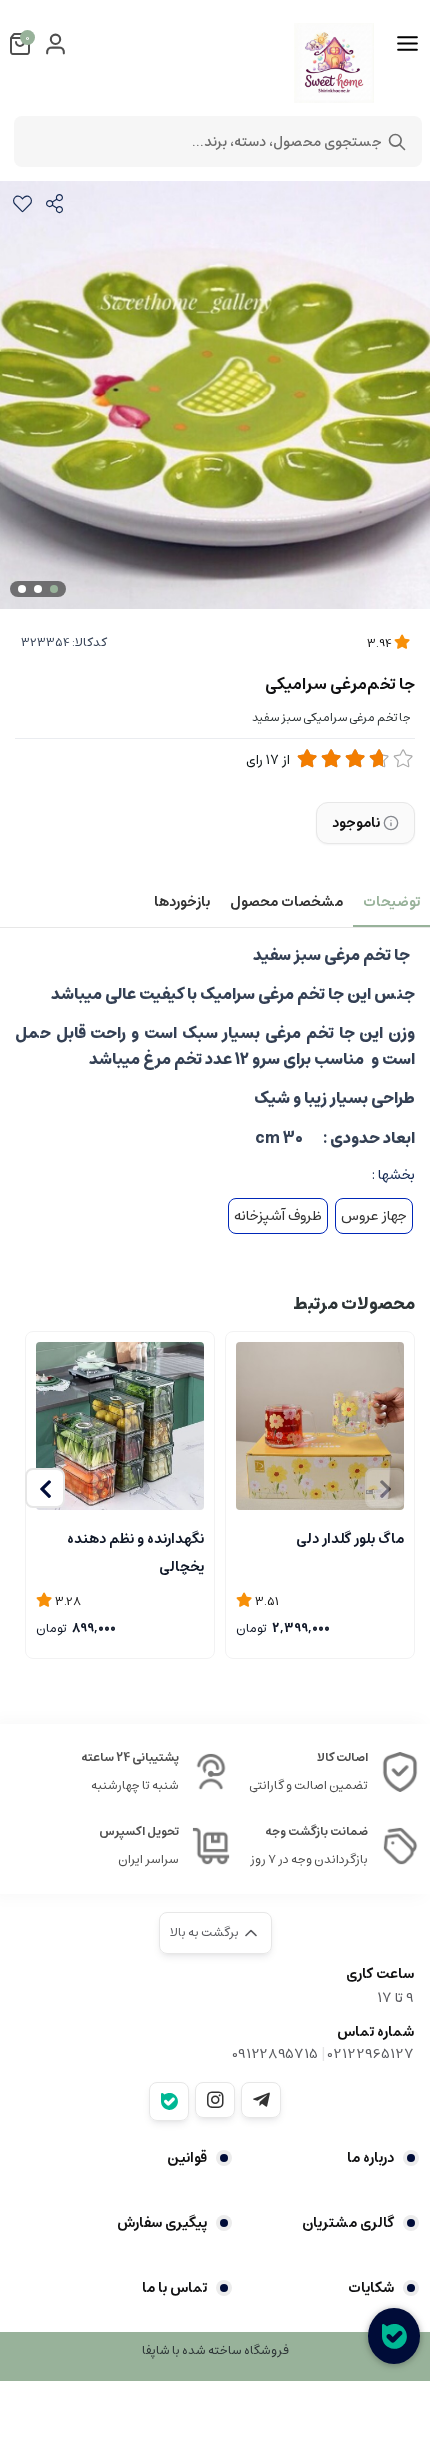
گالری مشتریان (348, 2223)
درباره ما (370, 2158)
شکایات (371, 2288)
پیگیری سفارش (162, 2223)
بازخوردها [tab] (182, 902)
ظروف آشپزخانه (278, 1216)
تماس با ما (174, 2288)
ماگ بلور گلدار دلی (350, 1539)
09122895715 (275, 2054)
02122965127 (371, 2054)
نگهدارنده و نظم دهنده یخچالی (135, 1551)
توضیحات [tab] (391, 902)
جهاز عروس (374, 1216)
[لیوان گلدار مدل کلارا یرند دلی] (320, 1426)
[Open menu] (407, 44)
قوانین (187, 2158)
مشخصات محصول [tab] (286, 902)
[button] (45, 1488)
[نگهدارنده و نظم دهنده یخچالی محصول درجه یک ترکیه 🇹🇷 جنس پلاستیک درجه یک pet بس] (120, 1426)
